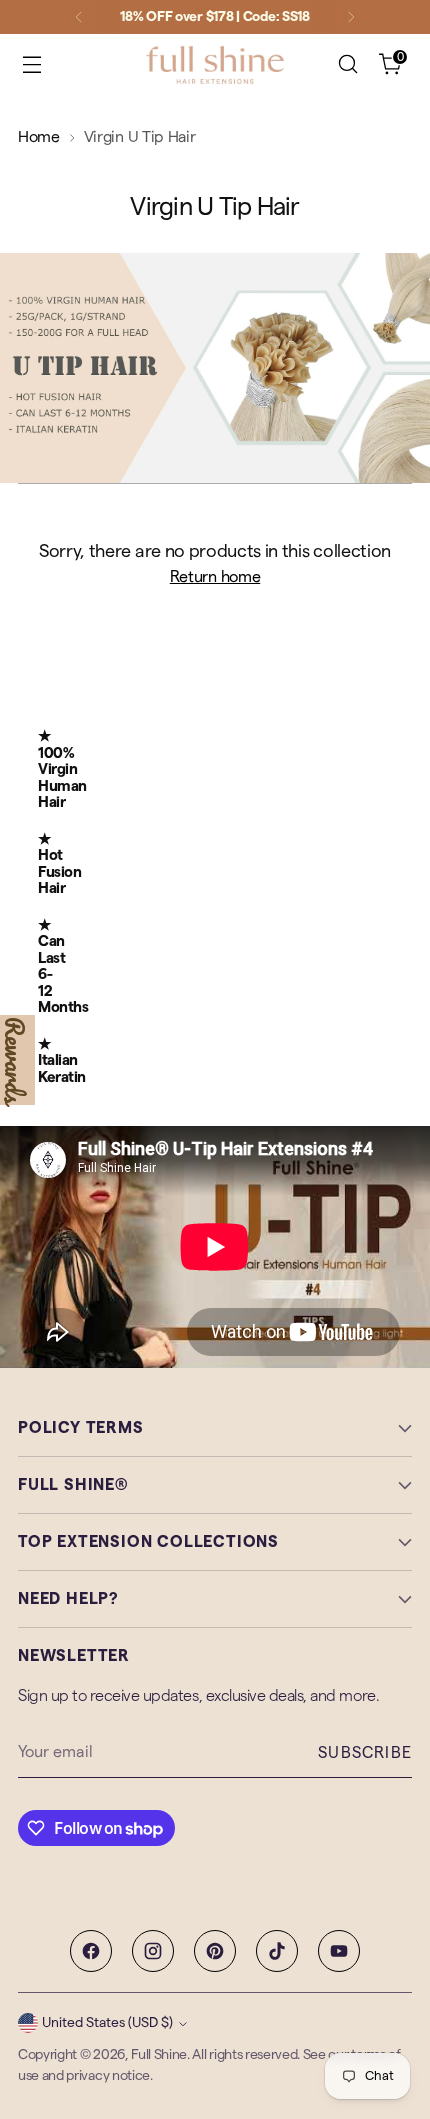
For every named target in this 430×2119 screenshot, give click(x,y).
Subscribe (365, 1753)
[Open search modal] (347, 64)
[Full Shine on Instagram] (153, 1951)
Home (39, 137)
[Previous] (79, 17)
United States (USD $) (107, 2023)
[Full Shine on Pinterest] (215, 1951)
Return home (215, 577)
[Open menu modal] (31, 64)
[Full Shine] (215, 64)
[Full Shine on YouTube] (339, 1951)
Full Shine (159, 2055)
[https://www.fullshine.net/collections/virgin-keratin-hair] (215, 367)
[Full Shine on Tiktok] (277, 1951)
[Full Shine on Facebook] (91, 1951)
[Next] (351, 17)
